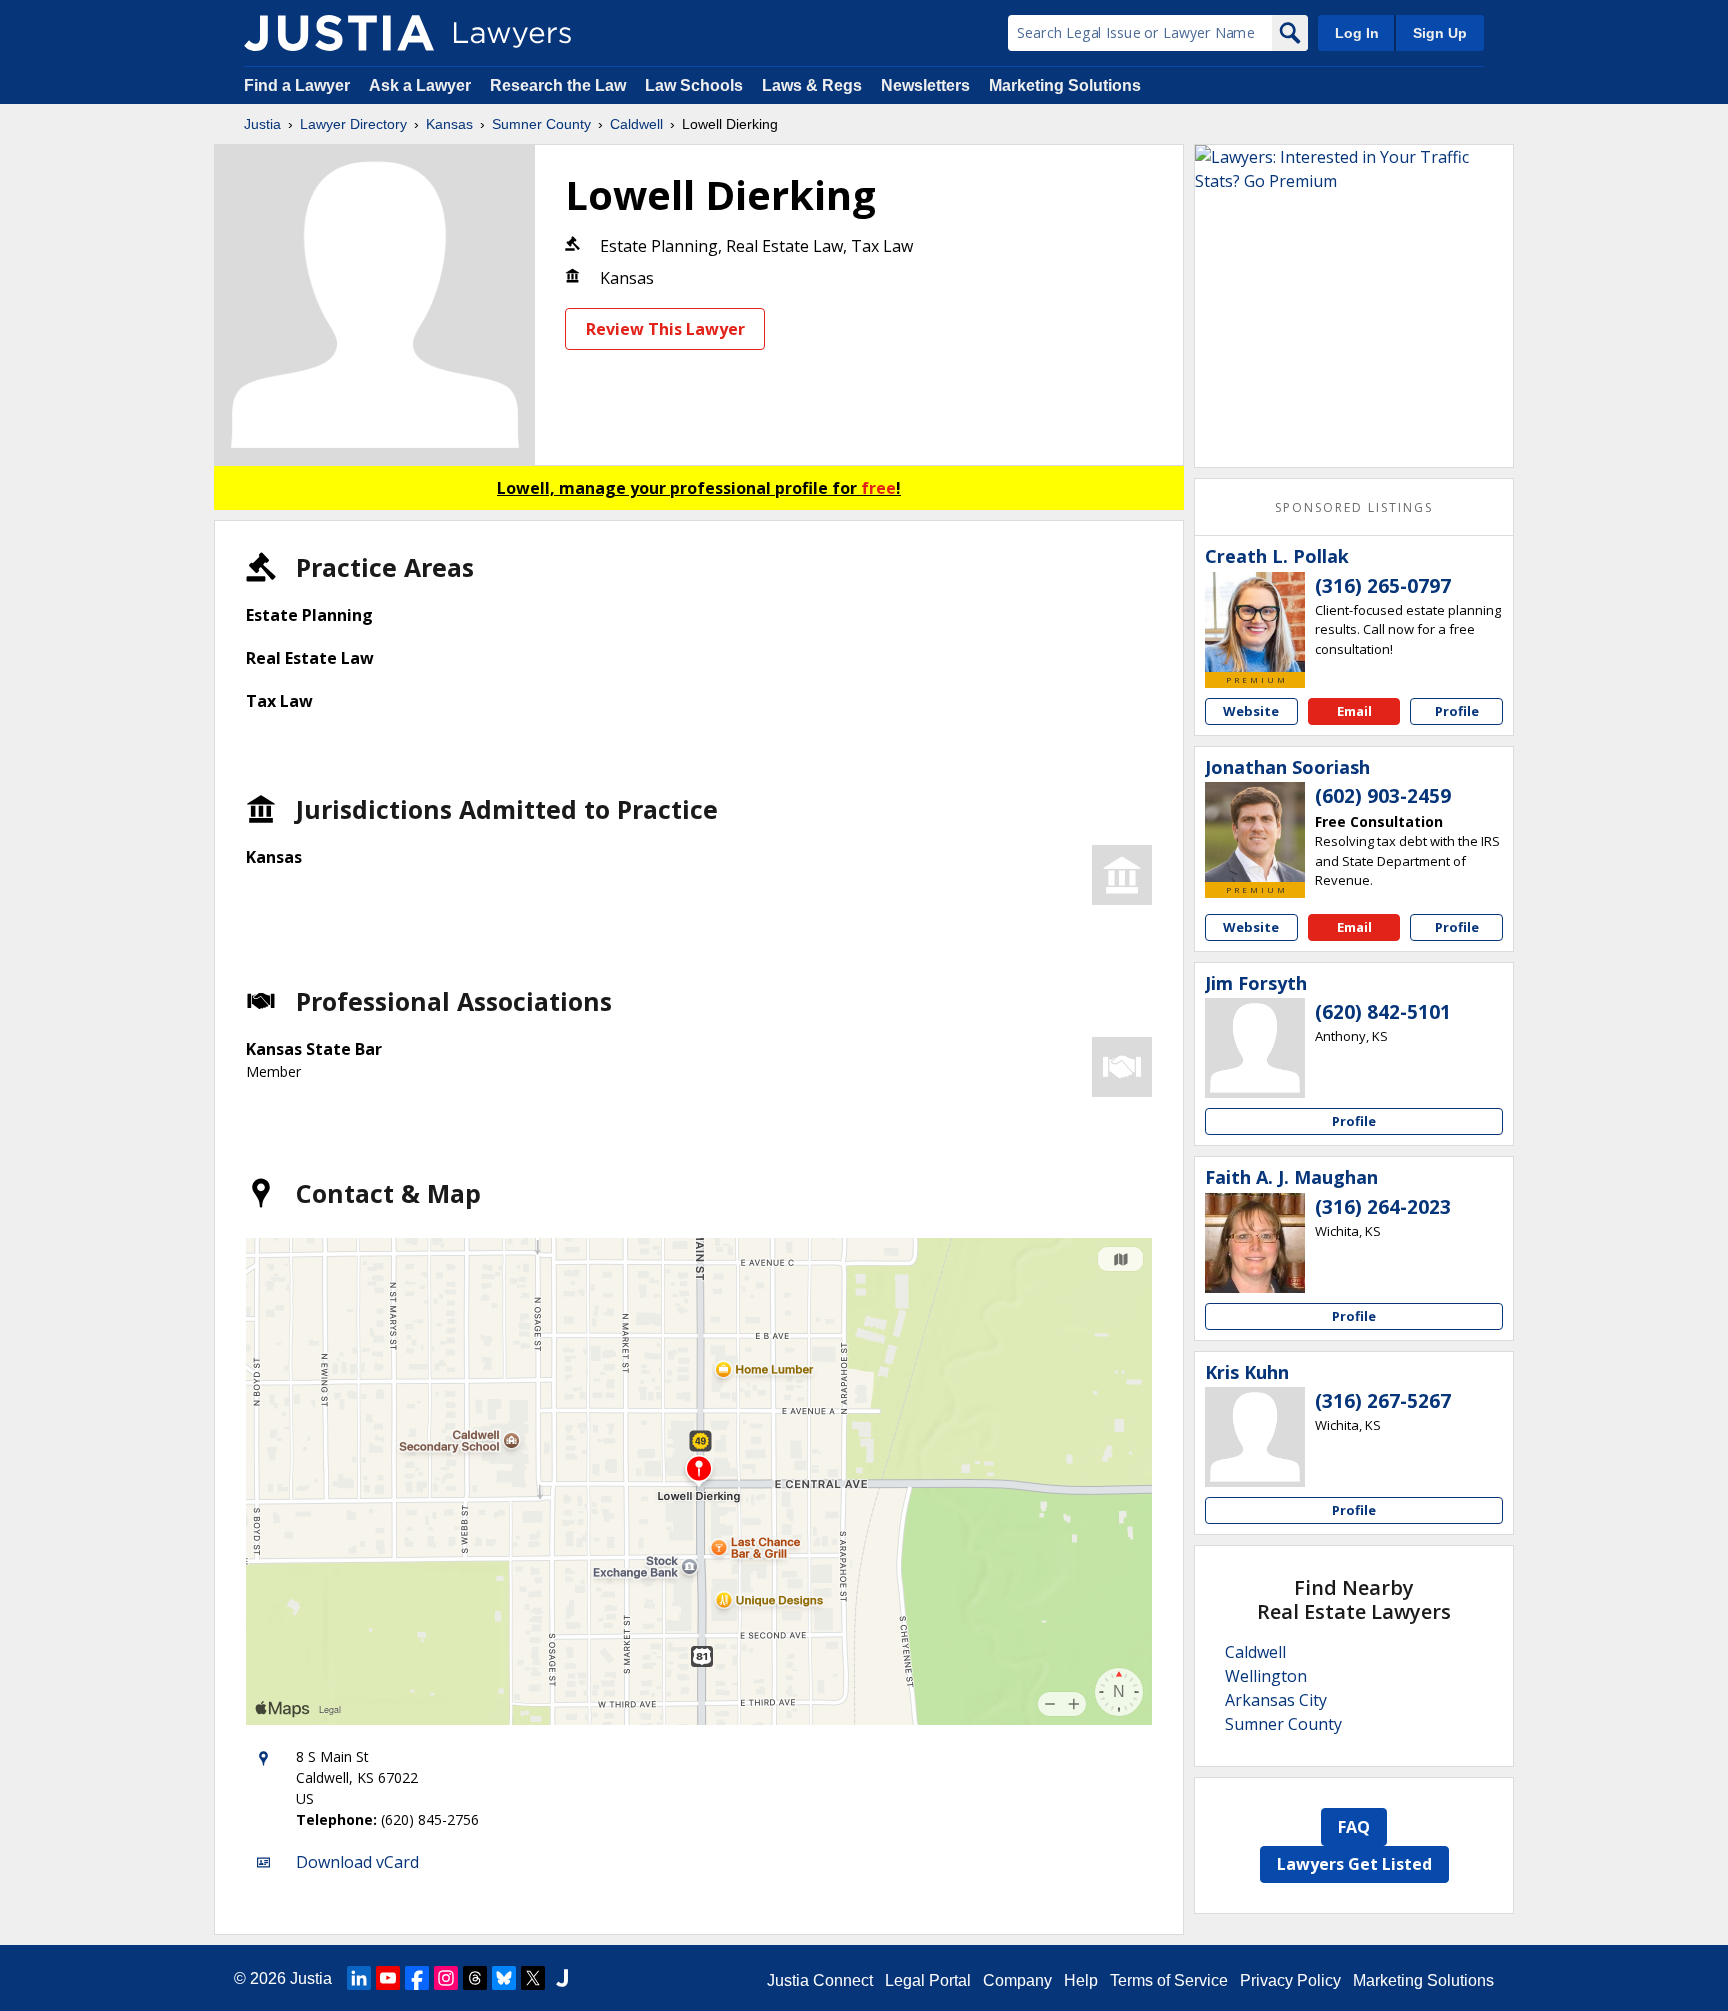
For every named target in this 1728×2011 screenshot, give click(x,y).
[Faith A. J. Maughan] (1255, 1243)
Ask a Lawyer (422, 85)
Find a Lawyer (297, 85)
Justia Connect (820, 1980)
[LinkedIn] (359, 1978)
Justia (262, 124)
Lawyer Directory (353, 124)
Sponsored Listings (1354, 507)
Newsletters (925, 85)
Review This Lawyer (665, 329)
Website (1251, 711)
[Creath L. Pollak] (1255, 622)
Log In (1357, 33)
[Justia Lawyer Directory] (339, 33)
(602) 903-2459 (1383, 796)
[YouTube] (388, 1978)
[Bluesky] (504, 1978)
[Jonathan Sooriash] (1255, 832)
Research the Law (558, 85)
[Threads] (475, 1978)
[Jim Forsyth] (1255, 1048)
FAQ (1354, 1827)
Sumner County (541, 124)
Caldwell (636, 124)
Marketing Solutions (1065, 85)
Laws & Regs (812, 85)
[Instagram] (446, 1978)
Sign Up (1440, 33)
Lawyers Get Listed (1354, 1864)
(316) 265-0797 (1383, 586)
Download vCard (357, 1862)
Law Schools (694, 85)
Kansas (449, 124)
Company (1017, 1980)
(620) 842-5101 (1383, 1012)
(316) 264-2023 (1383, 1207)
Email (1354, 711)
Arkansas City (1276, 1700)
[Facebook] (417, 1978)
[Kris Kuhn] (1255, 1437)
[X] (533, 1978)
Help (1081, 1980)
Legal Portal (928, 1980)
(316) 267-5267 (1383, 1401)
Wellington (1266, 1676)
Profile (1457, 711)
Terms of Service (1169, 1980)
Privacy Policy (1290, 1980)
